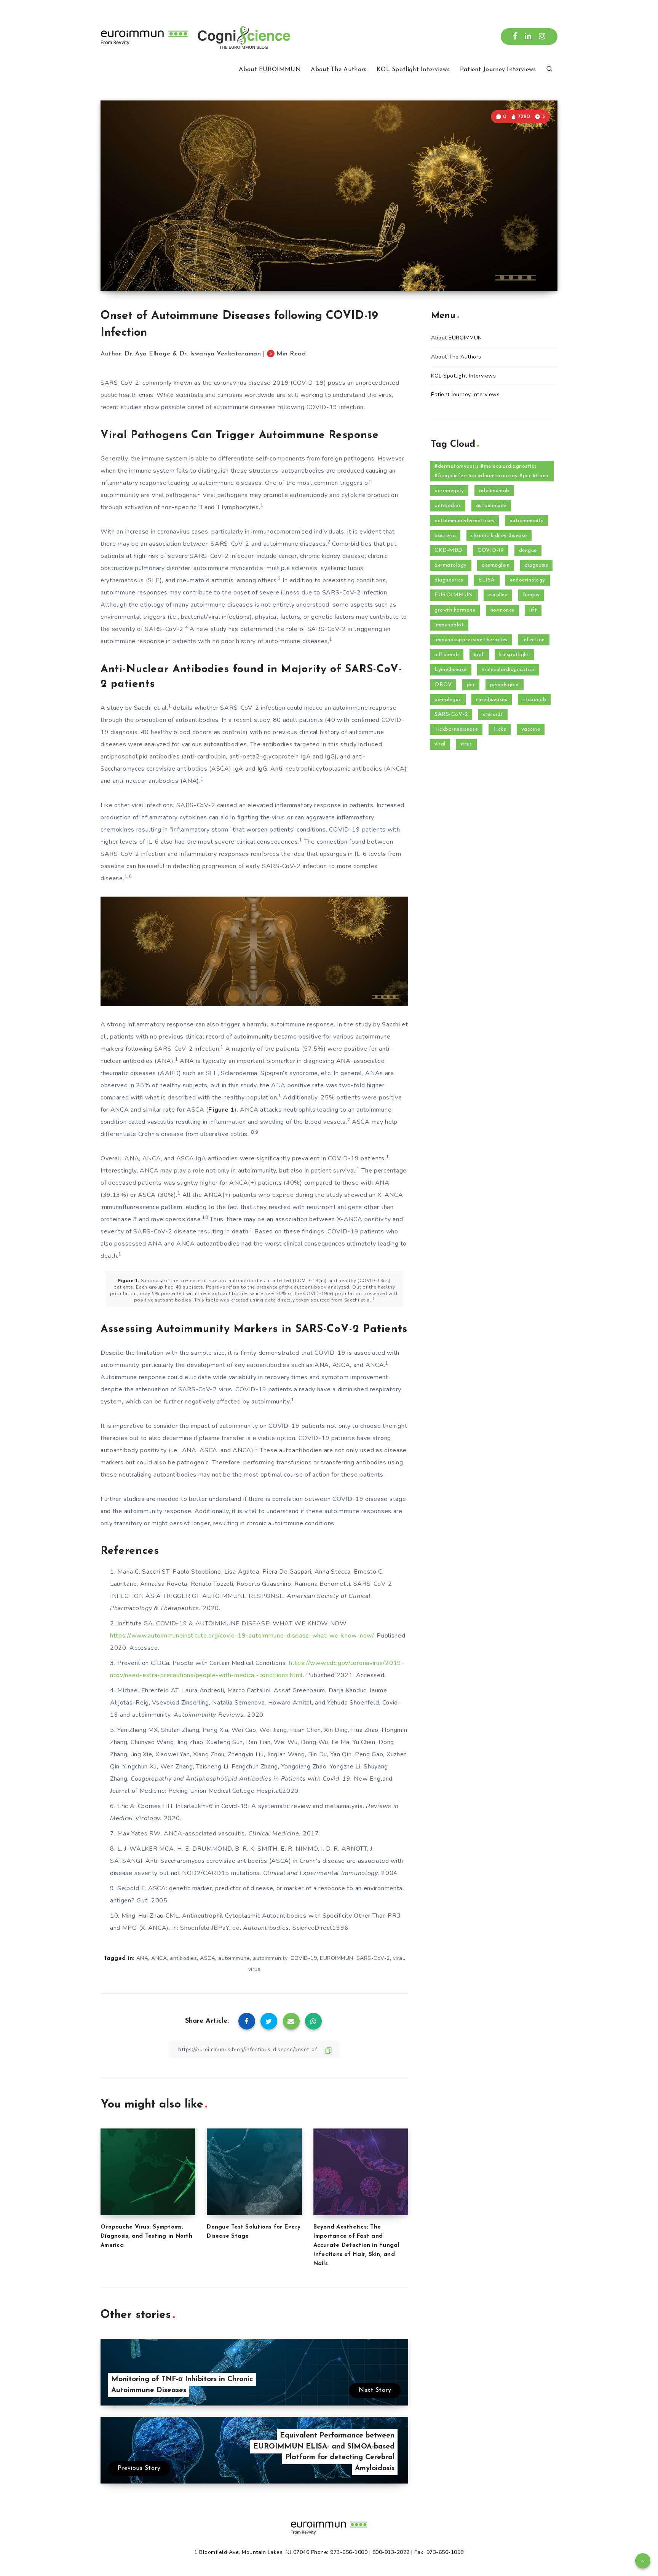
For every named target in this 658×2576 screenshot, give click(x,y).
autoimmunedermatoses (464, 521)
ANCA (159, 1958)
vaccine (531, 729)
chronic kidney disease (499, 536)
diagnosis (537, 565)
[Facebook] (515, 37)
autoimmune (234, 1958)
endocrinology (528, 580)
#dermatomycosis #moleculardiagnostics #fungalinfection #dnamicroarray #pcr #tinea (492, 471)
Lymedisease (451, 670)
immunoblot (449, 625)
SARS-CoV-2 (373, 1958)
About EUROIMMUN (270, 70)
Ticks (500, 729)
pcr (471, 685)
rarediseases (492, 700)
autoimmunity (270, 1958)
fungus (531, 595)
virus (255, 1969)
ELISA (487, 580)
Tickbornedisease (456, 729)
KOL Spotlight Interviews (413, 70)
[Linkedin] (528, 37)
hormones (502, 610)
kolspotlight (514, 655)
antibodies (183, 1958)
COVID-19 (304, 1958)
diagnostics (449, 580)
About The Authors (339, 70)
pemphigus (448, 700)
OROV (443, 685)
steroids (493, 714)
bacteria (445, 536)
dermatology (451, 565)
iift (533, 610)
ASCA (208, 1958)
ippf (479, 655)
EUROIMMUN (337, 1958)
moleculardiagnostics (508, 670)
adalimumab (494, 491)
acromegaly (449, 491)
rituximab (534, 700)
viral (399, 1958)
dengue (528, 550)
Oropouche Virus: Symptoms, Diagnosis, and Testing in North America (146, 2236)
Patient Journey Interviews (498, 70)
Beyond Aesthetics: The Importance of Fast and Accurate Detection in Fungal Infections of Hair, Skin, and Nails (356, 2245)
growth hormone (455, 610)
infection (534, 640)
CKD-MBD (449, 550)
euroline (498, 595)
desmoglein (496, 565)
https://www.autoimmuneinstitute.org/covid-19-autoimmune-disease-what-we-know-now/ (242, 1636)
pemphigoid (505, 685)
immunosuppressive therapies (471, 640)
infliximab (447, 655)
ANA (142, 1958)
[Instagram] (542, 37)
